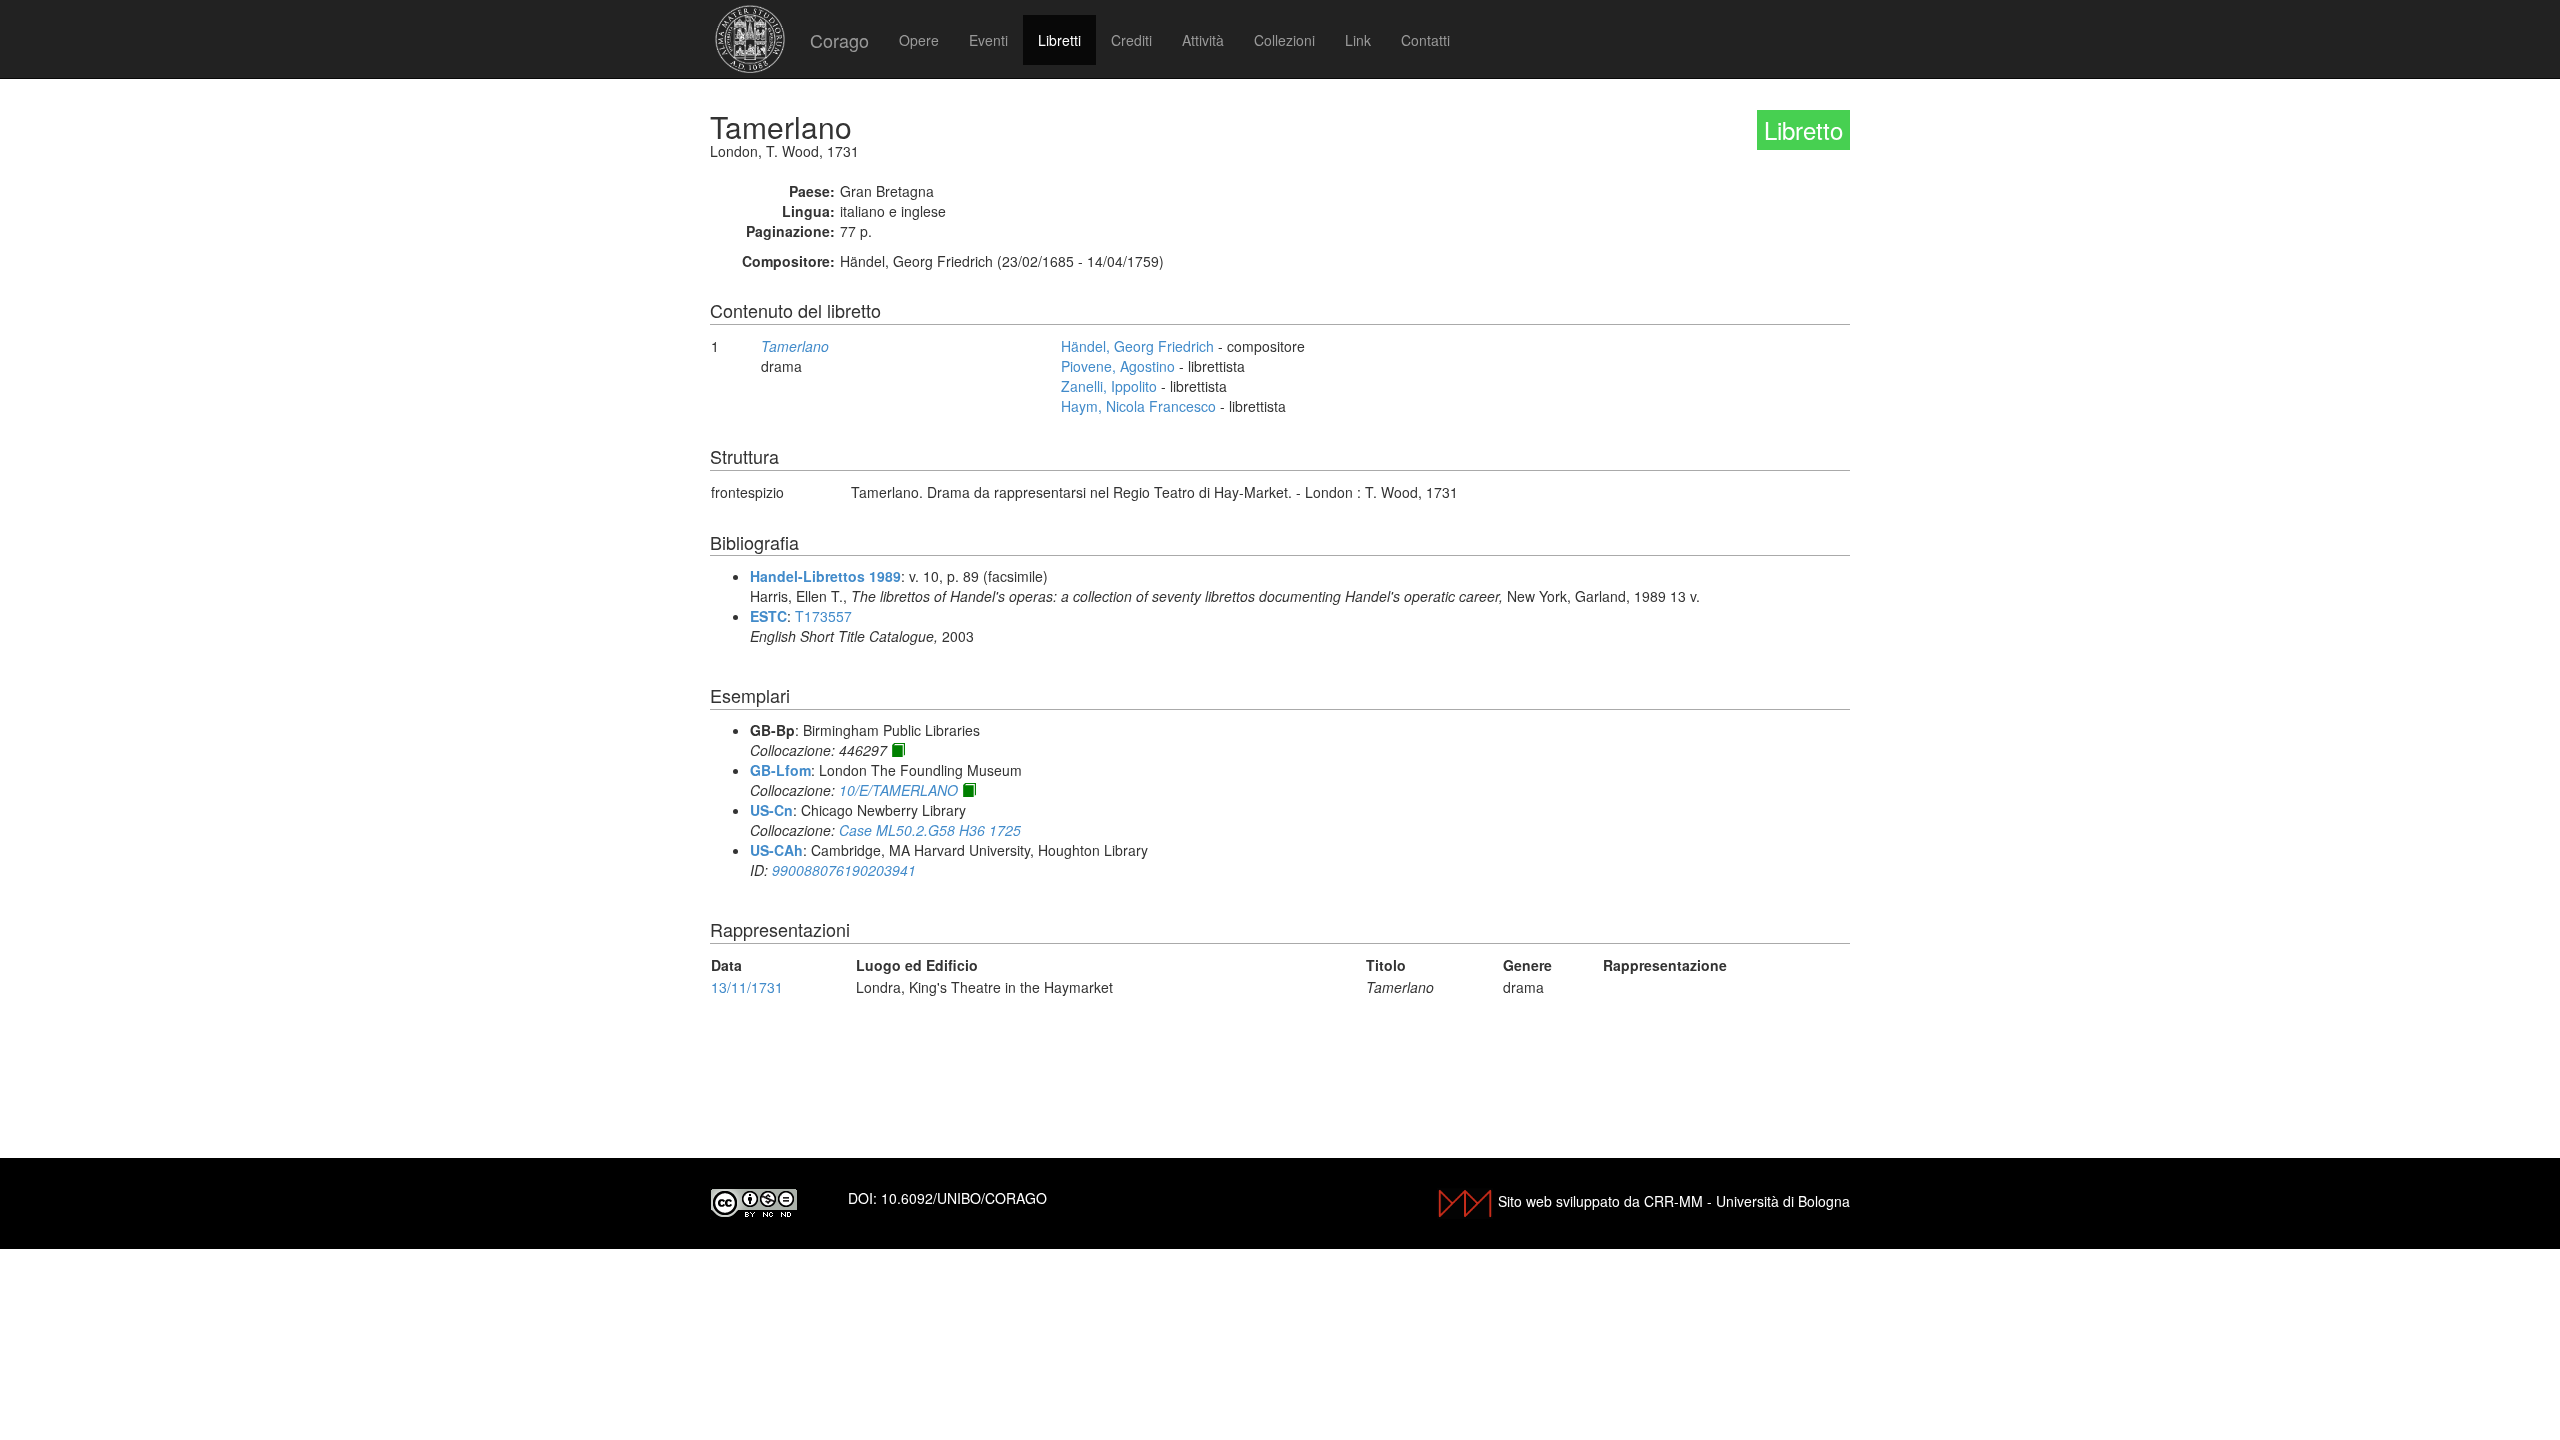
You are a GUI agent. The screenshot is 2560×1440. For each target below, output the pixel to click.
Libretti (1059, 40)
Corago (839, 40)
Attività (1203, 40)
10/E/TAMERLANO (898, 790)
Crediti (1131, 40)
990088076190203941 (844, 870)
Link (1358, 40)
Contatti (1425, 40)
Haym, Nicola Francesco (1138, 406)
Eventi (988, 40)
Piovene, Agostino (1118, 366)
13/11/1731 (747, 987)
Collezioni (1284, 40)
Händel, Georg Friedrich (1137, 346)
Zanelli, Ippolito (1109, 386)
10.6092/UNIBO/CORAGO (964, 1198)
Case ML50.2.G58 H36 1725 (930, 830)
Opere (919, 40)
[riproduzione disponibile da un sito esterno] (898, 750)
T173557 (823, 616)
